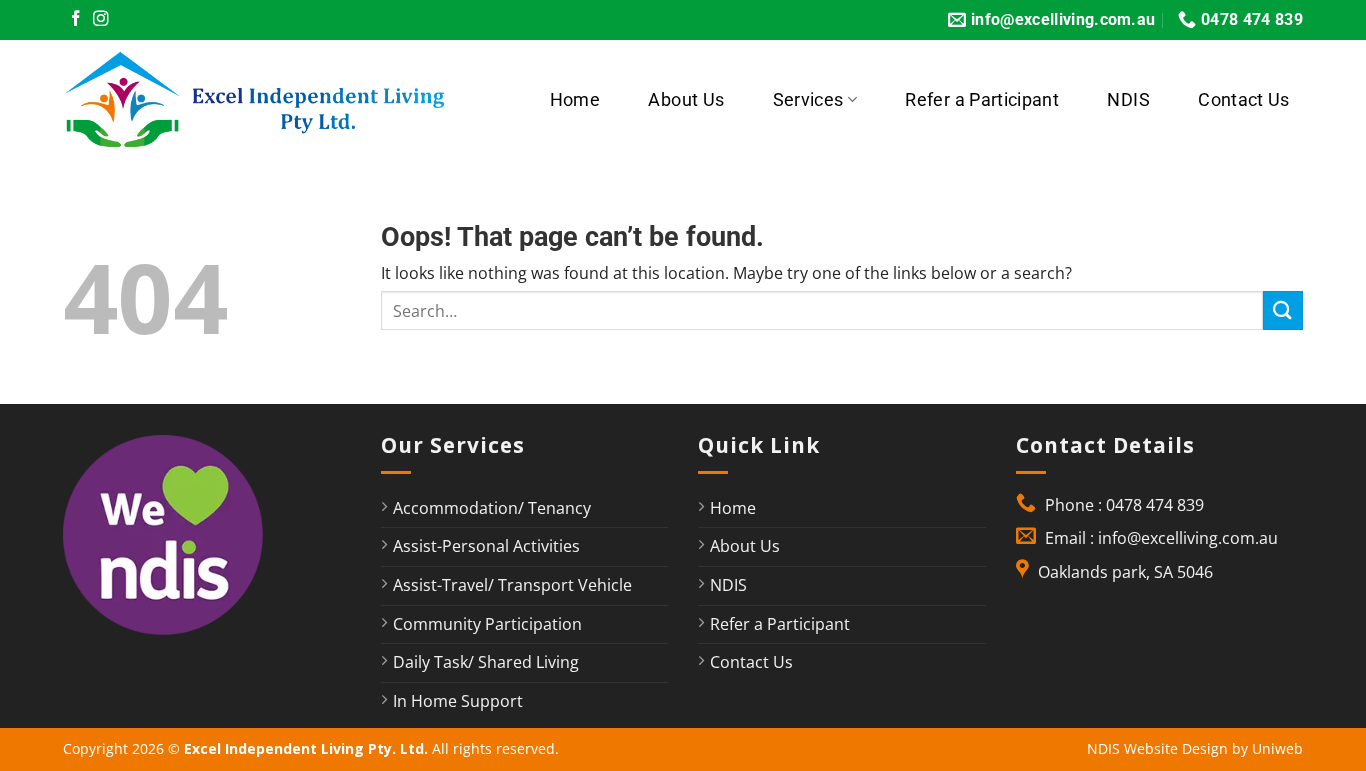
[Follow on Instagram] (101, 19)
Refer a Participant (982, 100)
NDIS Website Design (1157, 748)
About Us (686, 100)
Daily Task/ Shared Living (486, 662)
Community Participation (487, 624)
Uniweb (1277, 748)
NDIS (1128, 100)
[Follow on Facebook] (76, 19)
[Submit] (1283, 310)
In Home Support (458, 701)
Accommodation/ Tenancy (492, 508)
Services (808, 100)
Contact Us (1244, 100)
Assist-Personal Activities (486, 546)
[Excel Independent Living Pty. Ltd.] (267, 100)
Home (575, 100)
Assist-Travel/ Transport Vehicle (512, 585)
